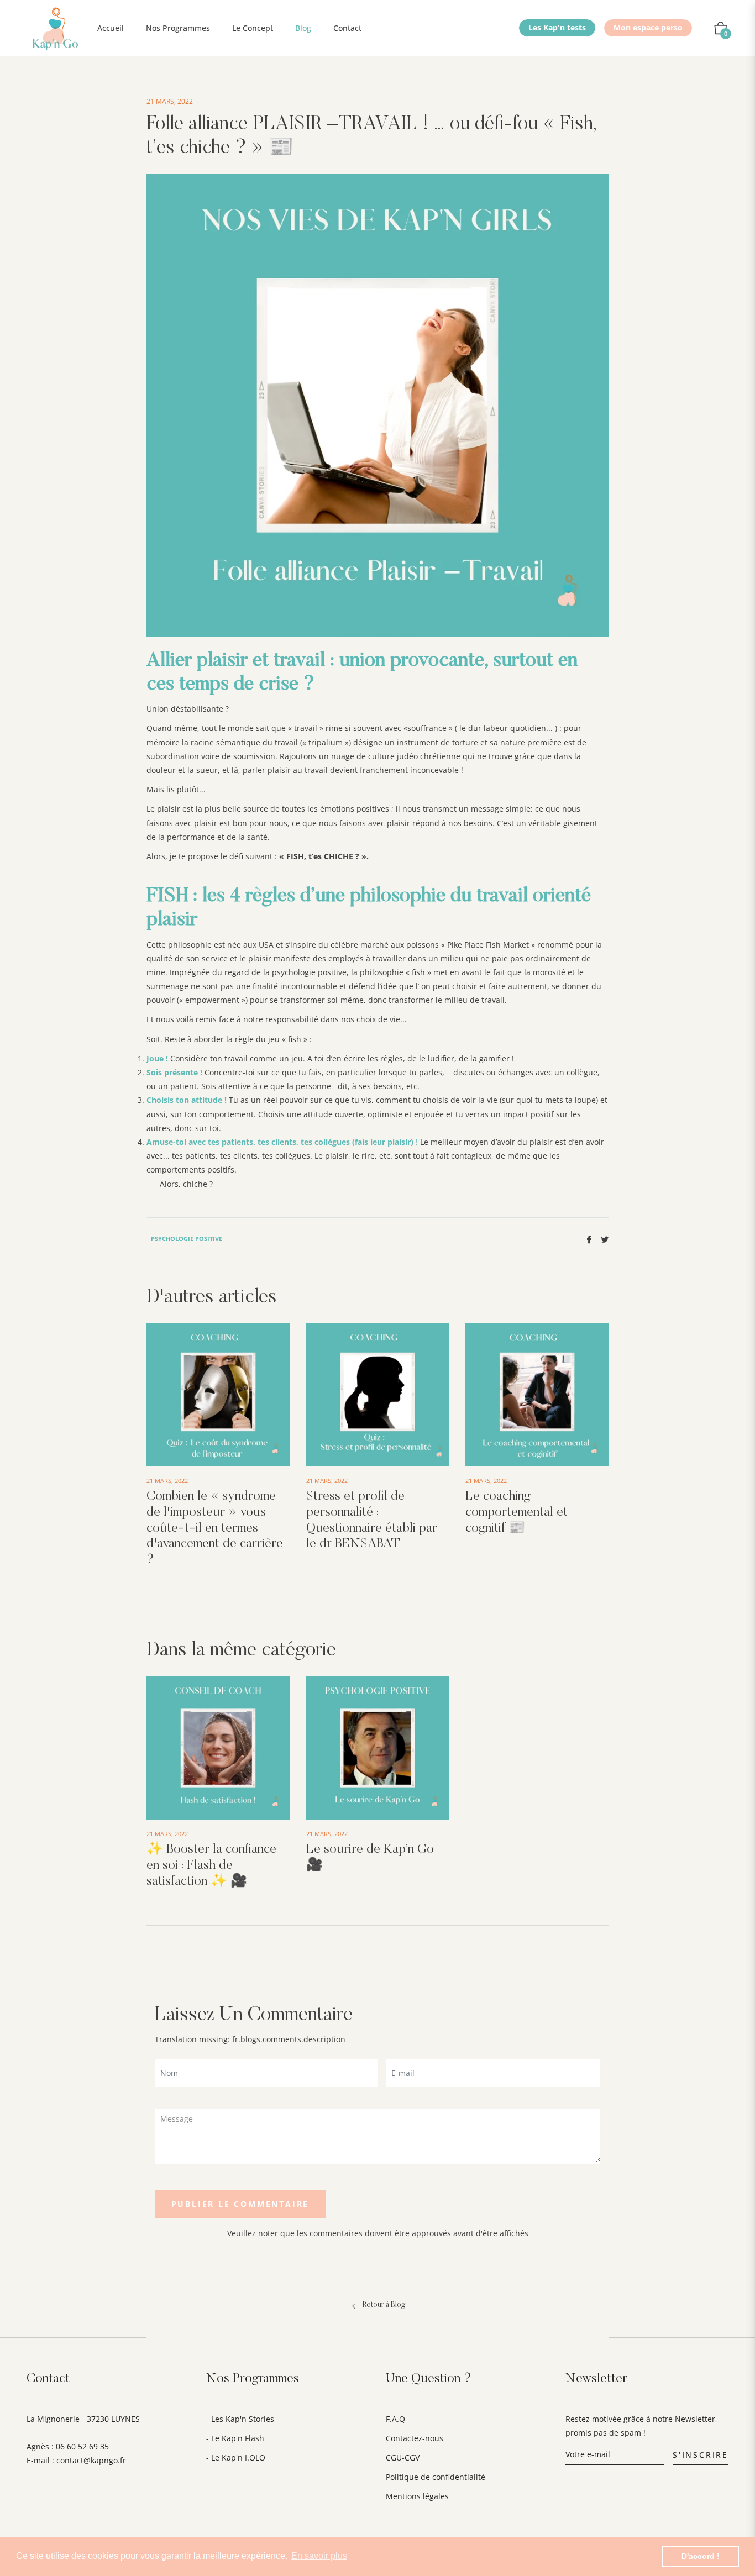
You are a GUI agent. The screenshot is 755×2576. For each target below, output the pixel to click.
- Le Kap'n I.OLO (236, 2457)
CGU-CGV (403, 2457)
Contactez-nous (415, 2438)
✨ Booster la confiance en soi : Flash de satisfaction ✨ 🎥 (211, 1865)
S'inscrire (701, 2455)
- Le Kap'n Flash (235, 2438)
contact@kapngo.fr (91, 2460)
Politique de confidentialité (436, 2477)
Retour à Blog (384, 2305)
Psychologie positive (187, 1239)
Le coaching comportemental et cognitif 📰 (517, 1512)
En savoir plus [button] (319, 2556)
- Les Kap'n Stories (240, 2419)
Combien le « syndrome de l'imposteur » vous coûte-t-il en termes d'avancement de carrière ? (215, 1528)
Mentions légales (417, 2496)
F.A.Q (395, 2419)
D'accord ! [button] (701, 2556)
